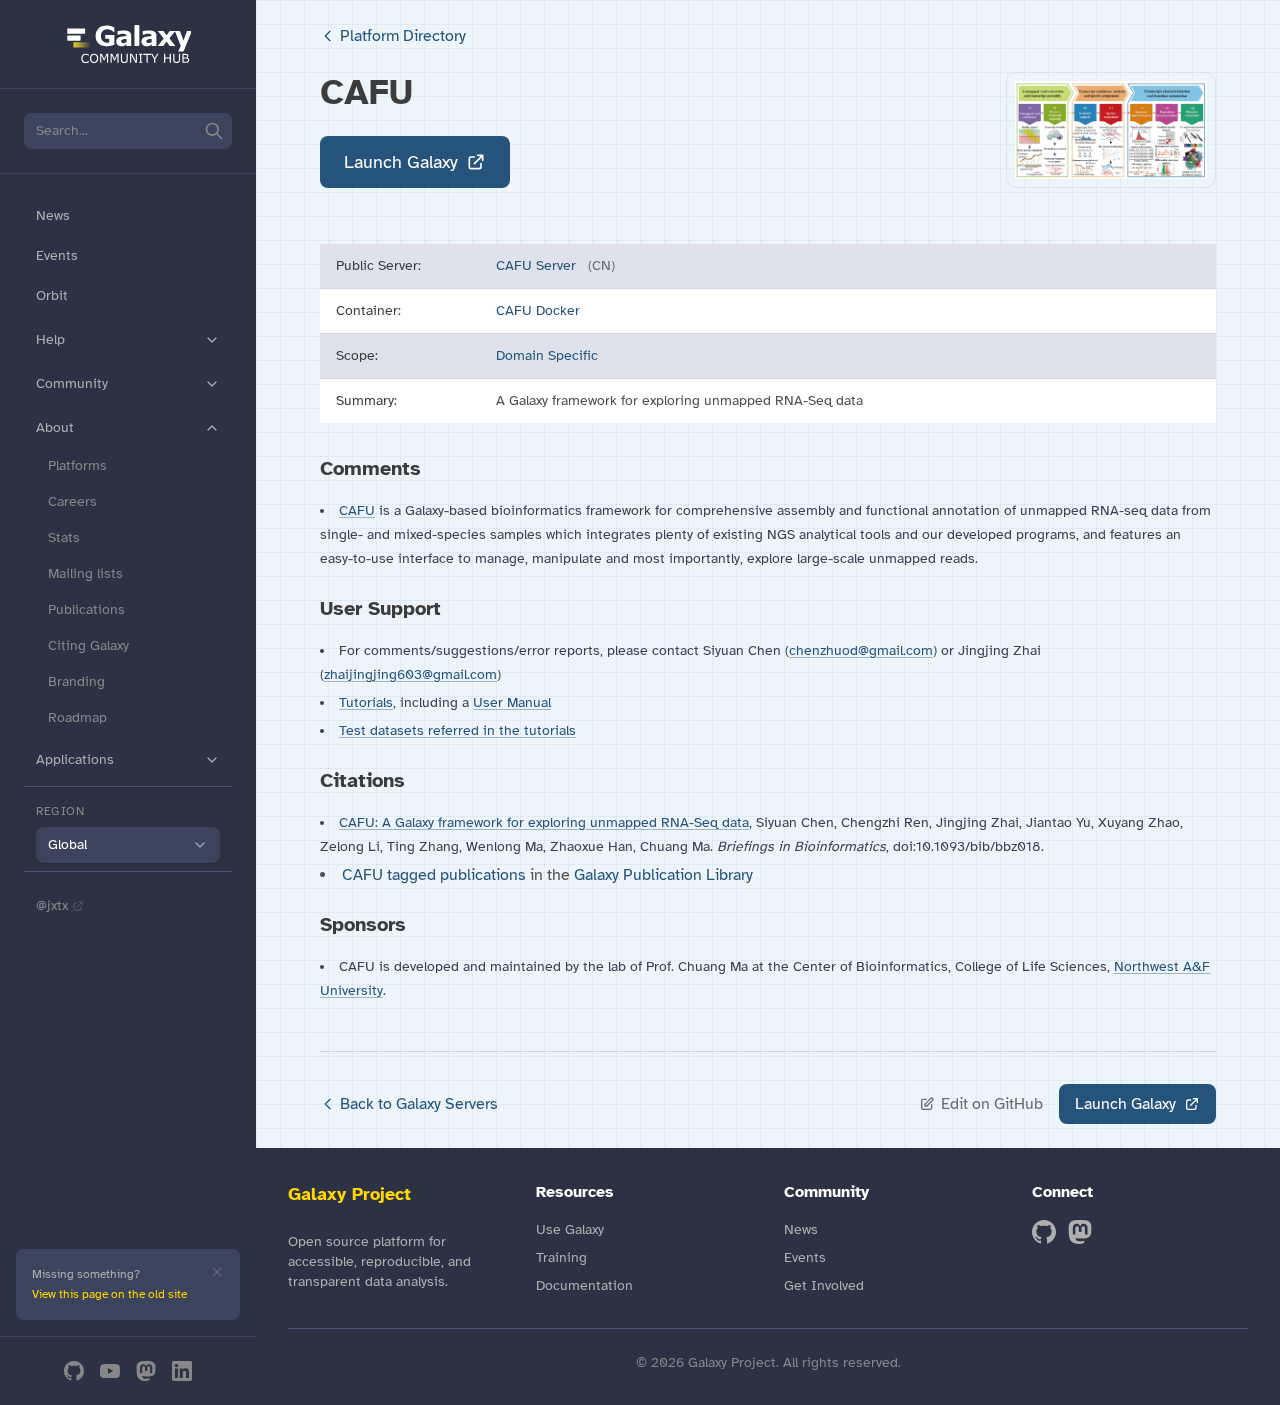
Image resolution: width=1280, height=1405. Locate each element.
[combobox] (128, 845)
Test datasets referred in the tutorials (457, 730)
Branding (76, 681)
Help (50, 339)
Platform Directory (403, 36)
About (55, 427)
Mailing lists (85, 573)
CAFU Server (538, 265)
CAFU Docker (538, 310)
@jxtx (52, 905)
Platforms (77, 465)
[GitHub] (74, 1371)
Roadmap (77, 717)
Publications (86, 609)
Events (57, 255)
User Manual (512, 702)
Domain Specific (547, 355)
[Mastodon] (146, 1371)
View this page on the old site (109, 1294)
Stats (64, 537)
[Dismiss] (217, 1272)
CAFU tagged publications (436, 875)
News (53, 215)
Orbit (52, 295)
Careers (72, 501)
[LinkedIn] (182, 1371)
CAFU (357, 510)
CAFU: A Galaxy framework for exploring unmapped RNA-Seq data (544, 822)
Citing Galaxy (88, 645)
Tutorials (366, 702)
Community (72, 383)
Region (60, 811)
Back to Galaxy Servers (419, 1104)
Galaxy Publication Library (663, 875)
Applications (75, 759)
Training (561, 1257)
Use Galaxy (570, 1229)
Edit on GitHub (992, 1104)
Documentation (584, 1285)
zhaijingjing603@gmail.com (410, 674)
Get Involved (824, 1285)
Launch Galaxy (401, 162)
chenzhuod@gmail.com (861, 650)
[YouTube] (110, 1371)
